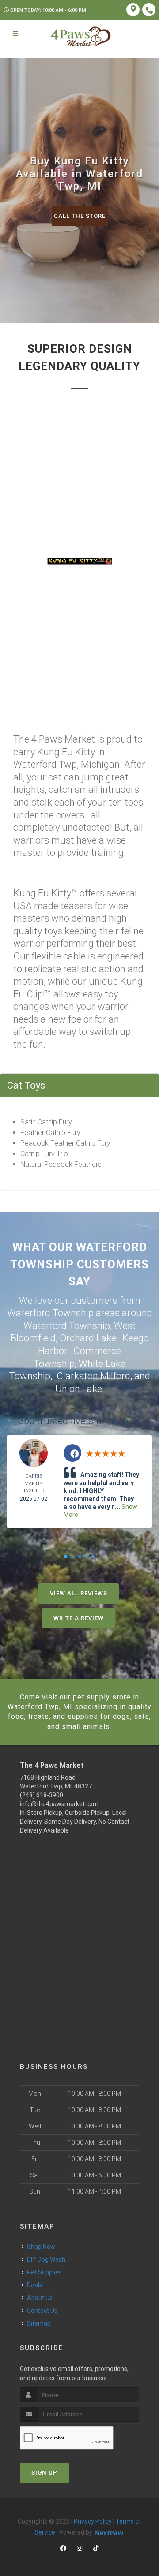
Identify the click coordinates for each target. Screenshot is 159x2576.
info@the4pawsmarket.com (59, 1804)
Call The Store (80, 216)
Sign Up (44, 2473)
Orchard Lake (88, 1338)
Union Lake (79, 1389)
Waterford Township (67, 1326)
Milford (115, 1376)
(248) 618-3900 (42, 1795)
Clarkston (77, 1376)
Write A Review (79, 1618)
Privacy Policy (93, 2521)
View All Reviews (79, 1593)
